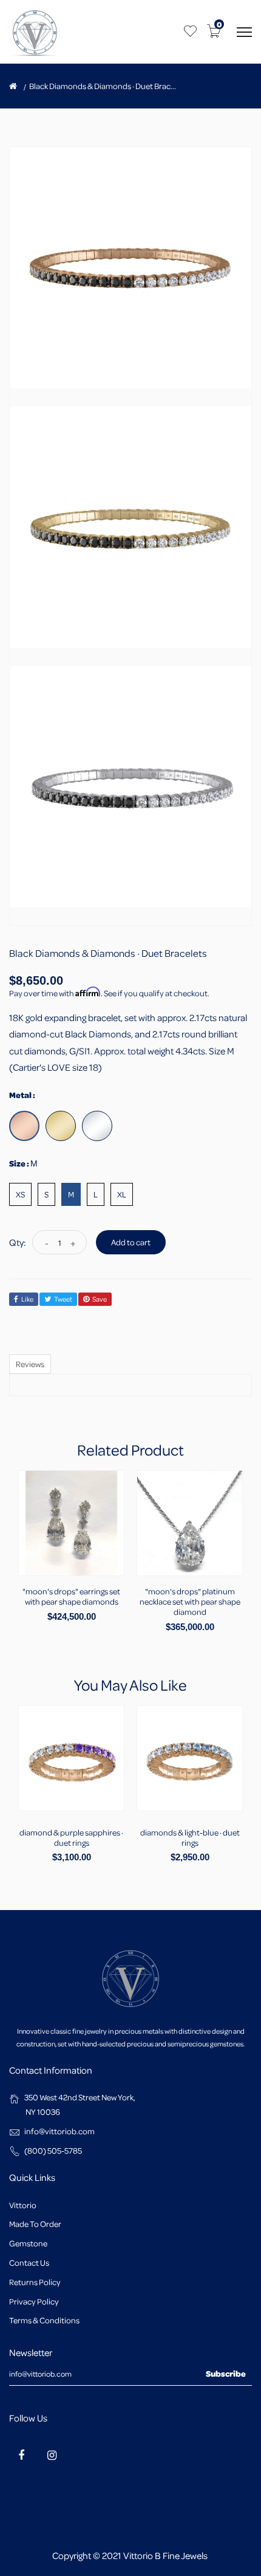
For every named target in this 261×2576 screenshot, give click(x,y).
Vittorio (23, 2205)
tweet (63, 1299)
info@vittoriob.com (59, 2131)
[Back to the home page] (13, 86)
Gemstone (28, 2243)
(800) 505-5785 (53, 2150)
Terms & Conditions (44, 2320)
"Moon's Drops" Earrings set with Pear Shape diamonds (71, 1596)
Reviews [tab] (30, 1364)
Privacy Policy (34, 2301)
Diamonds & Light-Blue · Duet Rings (190, 1837)
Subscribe (226, 2373)
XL (122, 1194)
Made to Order (35, 2224)
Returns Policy (35, 2282)
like (27, 1299)
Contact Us (29, 2262)
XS (20, 1194)
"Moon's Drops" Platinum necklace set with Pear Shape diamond (190, 1601)
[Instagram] (52, 2455)
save (100, 1299)
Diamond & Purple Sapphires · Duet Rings (71, 1837)
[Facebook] (21, 2455)
